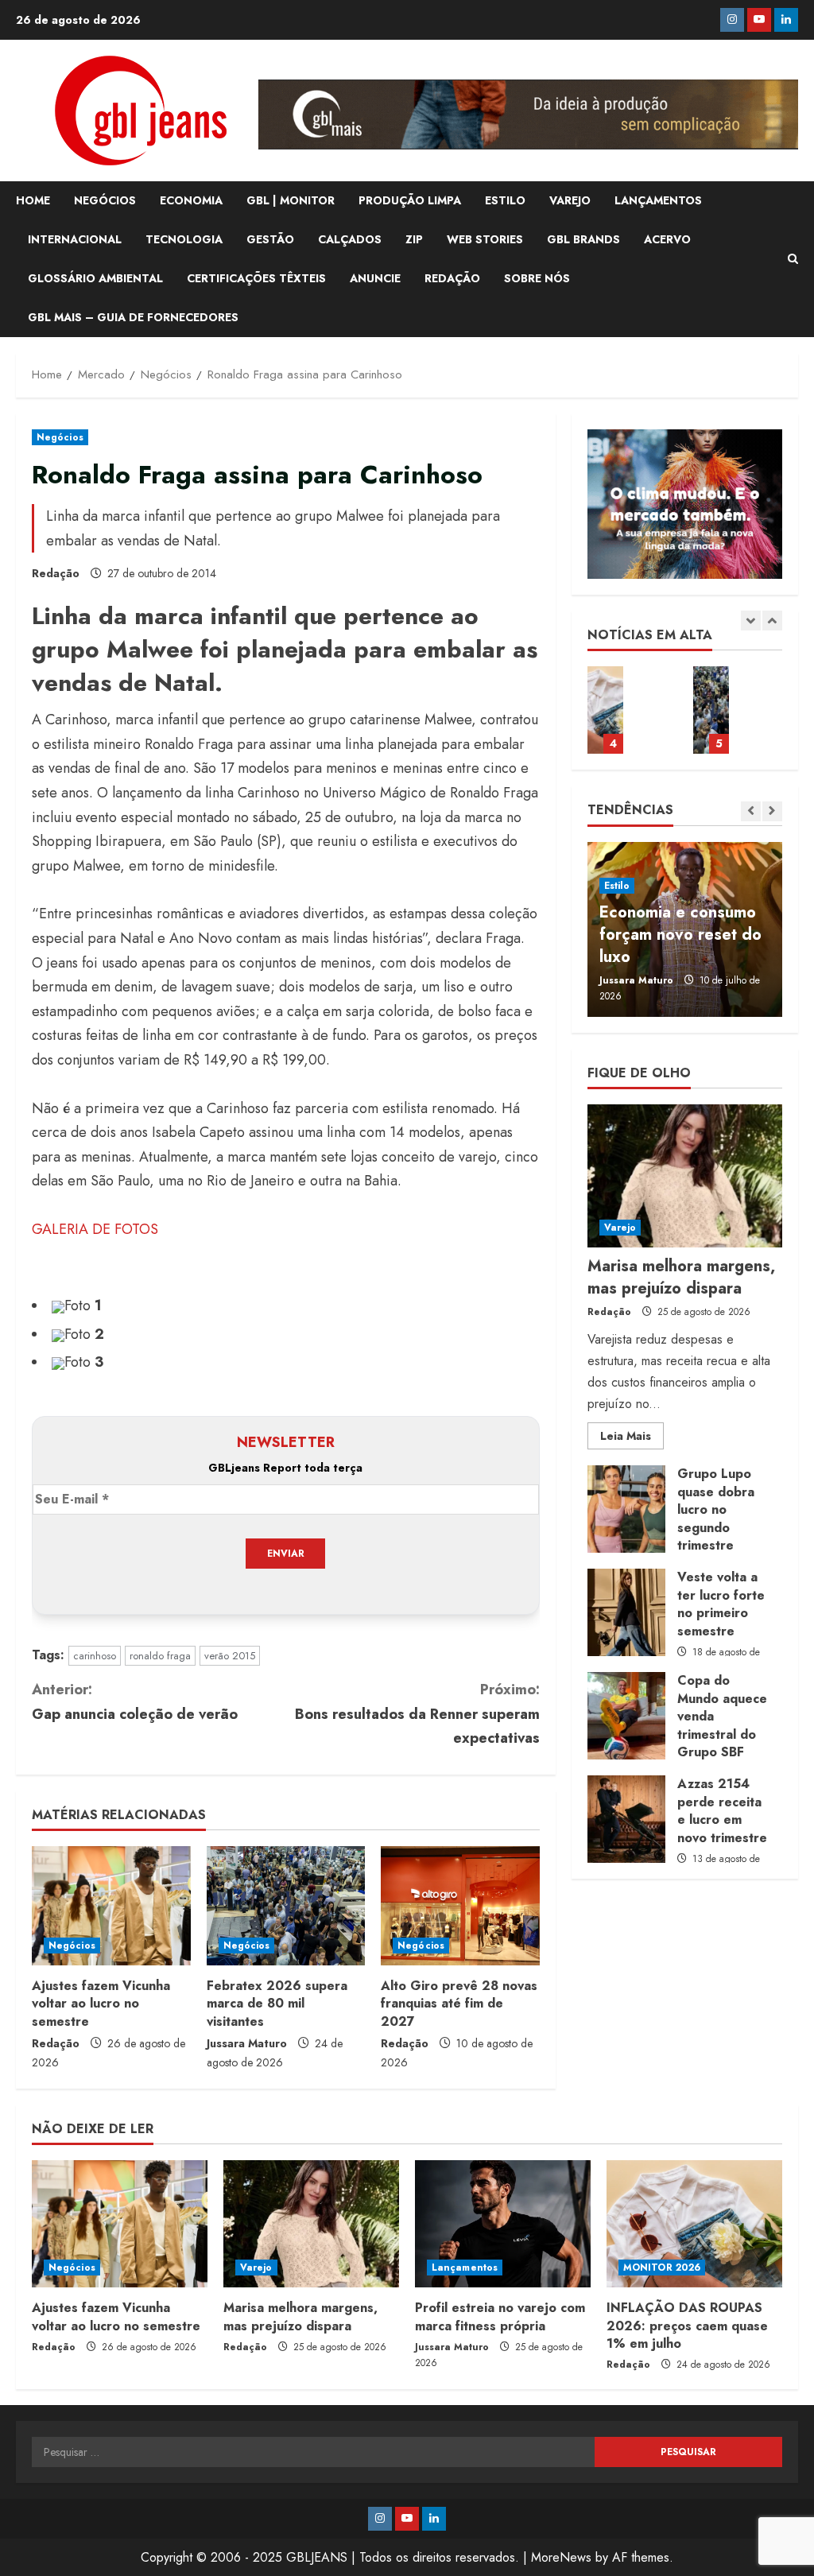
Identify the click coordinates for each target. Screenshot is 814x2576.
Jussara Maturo (247, 2043)
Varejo (620, 1228)
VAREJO (570, 200)
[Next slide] (772, 621)
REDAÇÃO (452, 278)
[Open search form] (793, 259)
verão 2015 (230, 1656)
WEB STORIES (485, 239)
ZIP (414, 239)
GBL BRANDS (583, 239)
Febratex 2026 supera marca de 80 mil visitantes (277, 2004)
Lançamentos (465, 2268)
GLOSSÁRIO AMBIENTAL (95, 278)
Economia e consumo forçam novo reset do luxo (680, 935)
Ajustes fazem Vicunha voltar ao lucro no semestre (101, 2004)
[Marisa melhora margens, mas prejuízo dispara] (685, 1176)
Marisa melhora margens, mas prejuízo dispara (681, 1277)
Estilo (617, 886)
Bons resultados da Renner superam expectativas (417, 1714)
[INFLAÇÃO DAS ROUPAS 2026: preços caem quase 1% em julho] (694, 2224)
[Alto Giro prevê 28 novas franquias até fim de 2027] (460, 1906)
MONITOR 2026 (662, 2268)
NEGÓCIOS (105, 200)
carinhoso (95, 1656)
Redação (56, 573)
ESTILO (505, 200)
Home (33, 200)
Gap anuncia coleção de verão (135, 1702)
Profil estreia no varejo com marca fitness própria (500, 2316)
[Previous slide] (751, 621)
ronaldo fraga (160, 1656)
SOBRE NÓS (537, 278)
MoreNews (561, 2557)
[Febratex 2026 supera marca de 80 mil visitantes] (286, 1906)
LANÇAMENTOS (658, 200)
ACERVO (667, 239)
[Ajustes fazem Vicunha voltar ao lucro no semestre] (111, 1906)
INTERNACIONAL (75, 239)
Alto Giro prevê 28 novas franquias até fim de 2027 (459, 2004)
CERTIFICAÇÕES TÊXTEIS (256, 278)
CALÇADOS (350, 239)
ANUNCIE (375, 278)
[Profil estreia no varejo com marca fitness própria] (503, 2224)
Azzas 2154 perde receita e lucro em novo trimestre (626, 1819)
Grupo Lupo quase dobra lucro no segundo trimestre (626, 1509)
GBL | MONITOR (291, 200)
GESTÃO (270, 239)
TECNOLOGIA (184, 239)
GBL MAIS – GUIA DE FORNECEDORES (133, 317)
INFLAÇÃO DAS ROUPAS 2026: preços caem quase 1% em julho (605, 710)
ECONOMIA (191, 200)
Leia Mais (632, 1438)
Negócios (60, 437)
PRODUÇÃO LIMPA (410, 200)
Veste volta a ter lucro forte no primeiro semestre (626, 1612)
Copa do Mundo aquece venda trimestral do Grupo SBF (626, 1716)
